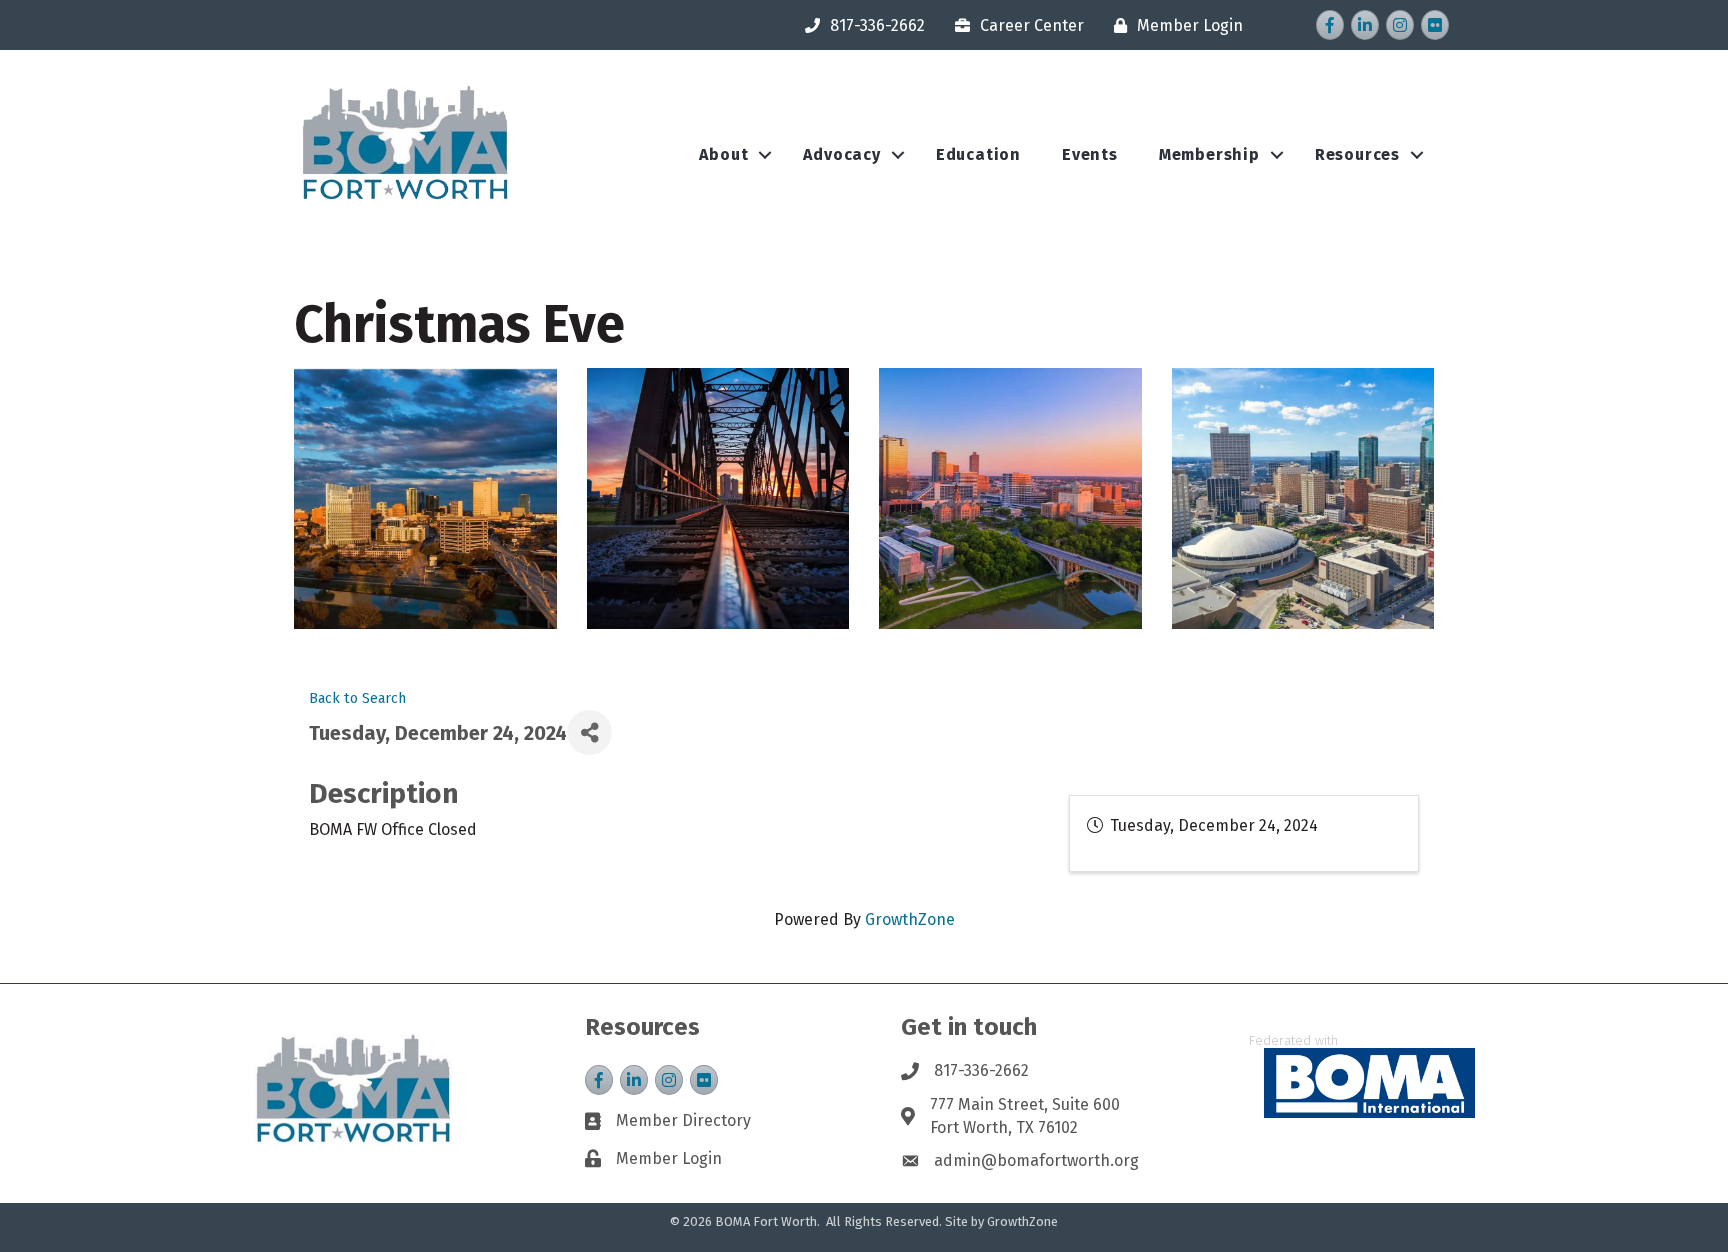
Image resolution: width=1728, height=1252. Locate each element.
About (723, 154)
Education (978, 154)
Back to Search (357, 698)
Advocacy (841, 154)
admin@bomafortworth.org (1036, 1160)
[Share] (589, 732)
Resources (1357, 154)
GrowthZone (910, 919)
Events (1090, 154)
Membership (1209, 154)
